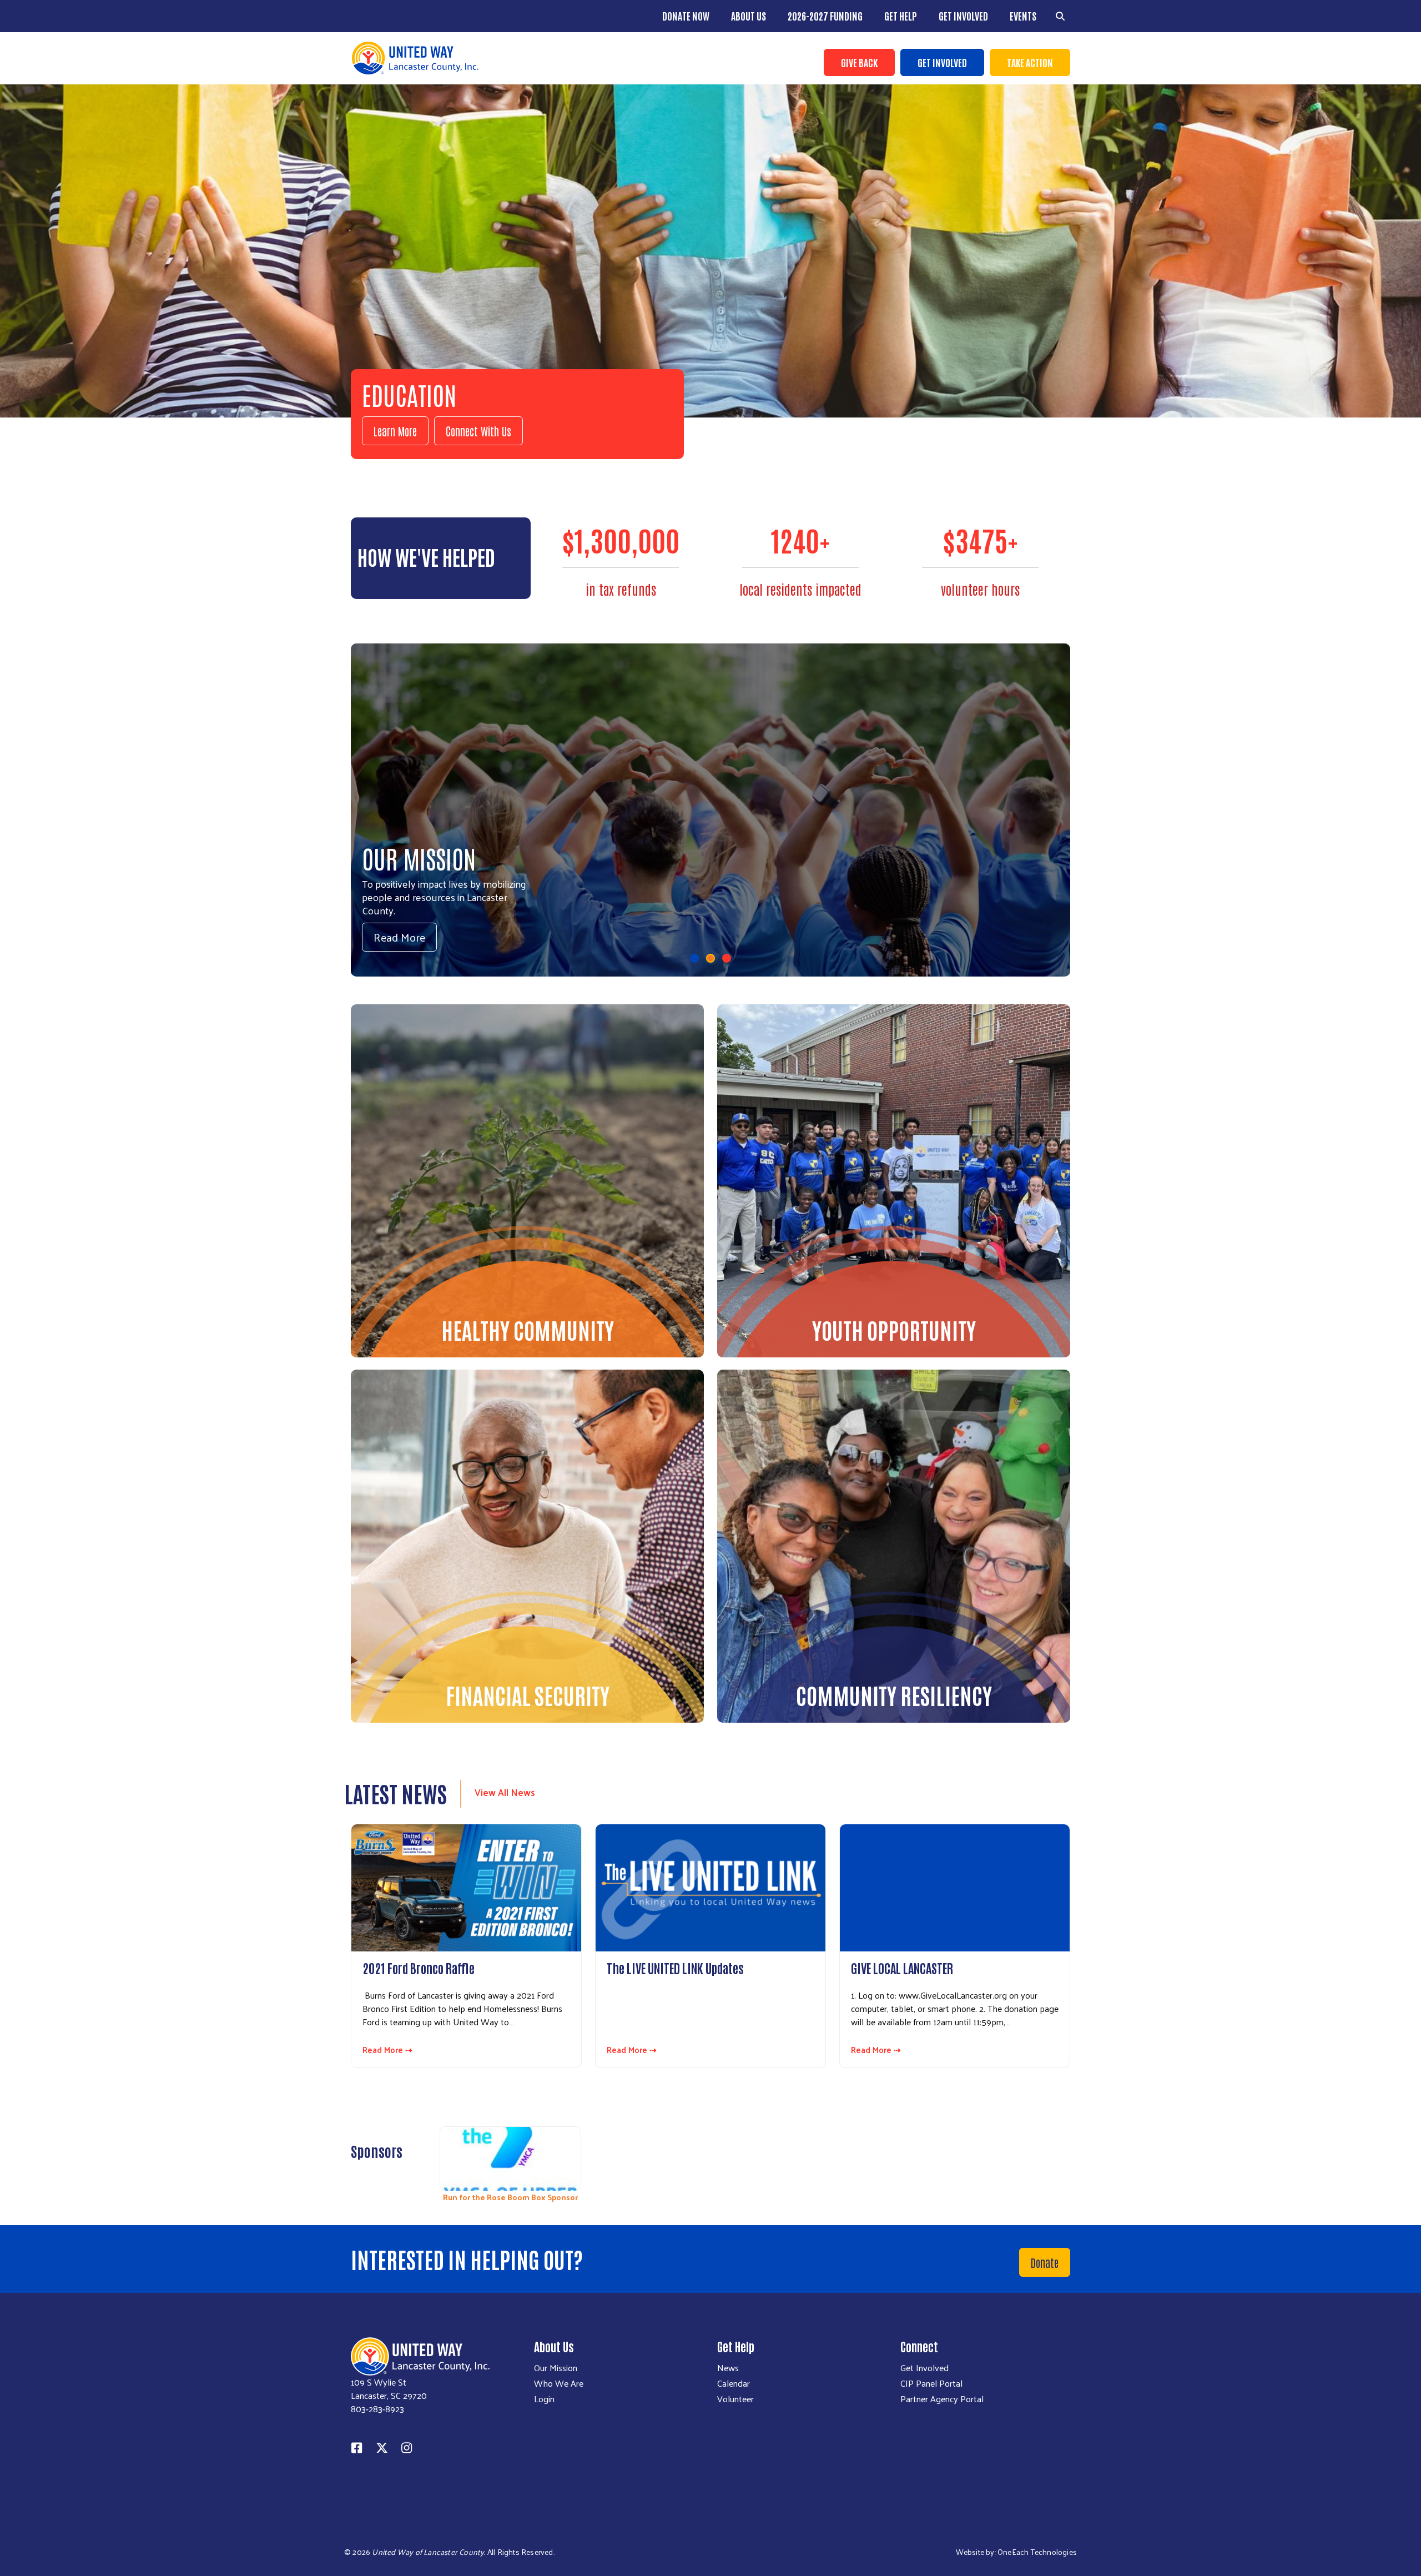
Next (1069, 2158)
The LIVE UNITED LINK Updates (675, 1968)
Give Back (859, 62)
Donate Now (686, 16)
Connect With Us (478, 431)
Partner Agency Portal (942, 2399)
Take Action (1030, 62)
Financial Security (528, 1695)
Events (1023, 16)
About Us (749, 16)
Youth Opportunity (894, 1330)
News (728, 2368)
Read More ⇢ (387, 2050)
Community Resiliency (894, 1695)
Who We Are (559, 2383)
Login (544, 2399)
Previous (426, 2158)
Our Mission (556, 2368)
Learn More (395, 431)
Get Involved (963, 16)
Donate (1045, 2262)
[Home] (527, 58)
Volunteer (735, 2399)
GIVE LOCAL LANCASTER (902, 1968)
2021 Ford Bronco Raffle (419, 1968)
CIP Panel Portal (931, 2383)
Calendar (734, 2383)
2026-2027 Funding (825, 16)
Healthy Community (528, 1330)
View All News (505, 1792)
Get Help (901, 16)
